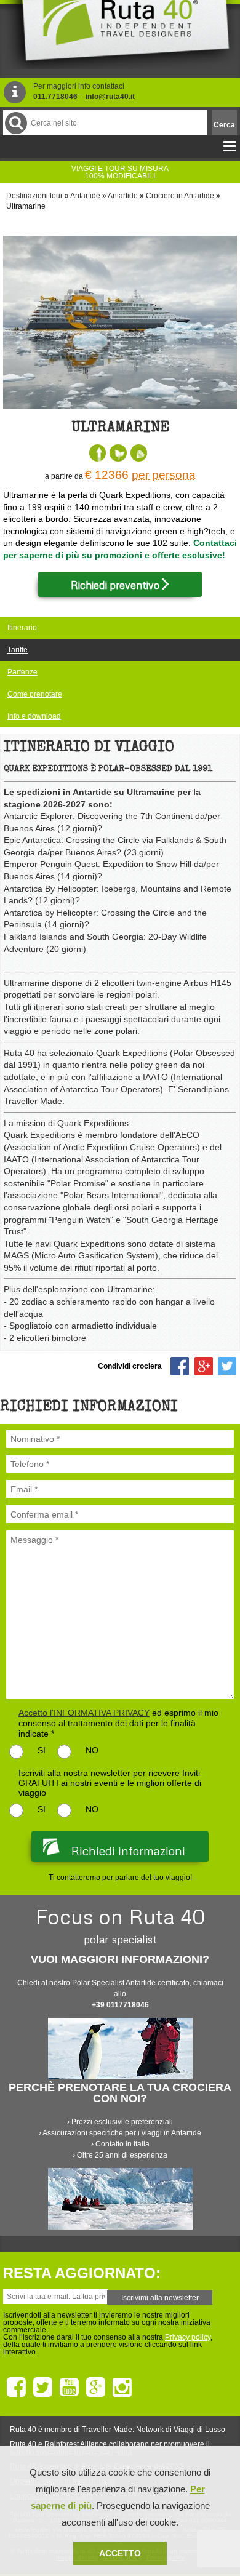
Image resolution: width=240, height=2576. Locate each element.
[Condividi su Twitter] (227, 1366)
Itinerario (22, 628)
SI (42, 1750)
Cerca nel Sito (16, 123)
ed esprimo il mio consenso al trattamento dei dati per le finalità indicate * (118, 1723)
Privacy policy (188, 2337)
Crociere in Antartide (180, 196)
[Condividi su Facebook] (180, 1366)
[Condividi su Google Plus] (204, 1366)
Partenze (22, 672)
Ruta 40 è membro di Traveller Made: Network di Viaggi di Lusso (118, 2430)
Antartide (85, 196)
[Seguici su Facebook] (16, 2388)
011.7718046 (55, 97)
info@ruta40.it (110, 97)
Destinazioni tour (34, 196)
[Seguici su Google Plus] (96, 2388)
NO (92, 1750)
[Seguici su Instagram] (122, 2388)
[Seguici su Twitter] (43, 2388)
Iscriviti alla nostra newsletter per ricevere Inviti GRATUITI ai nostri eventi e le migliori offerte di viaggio (110, 1783)
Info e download (34, 716)
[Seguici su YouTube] (69, 2388)
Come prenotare (35, 694)
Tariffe (18, 650)
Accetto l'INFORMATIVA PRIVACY (84, 1713)
